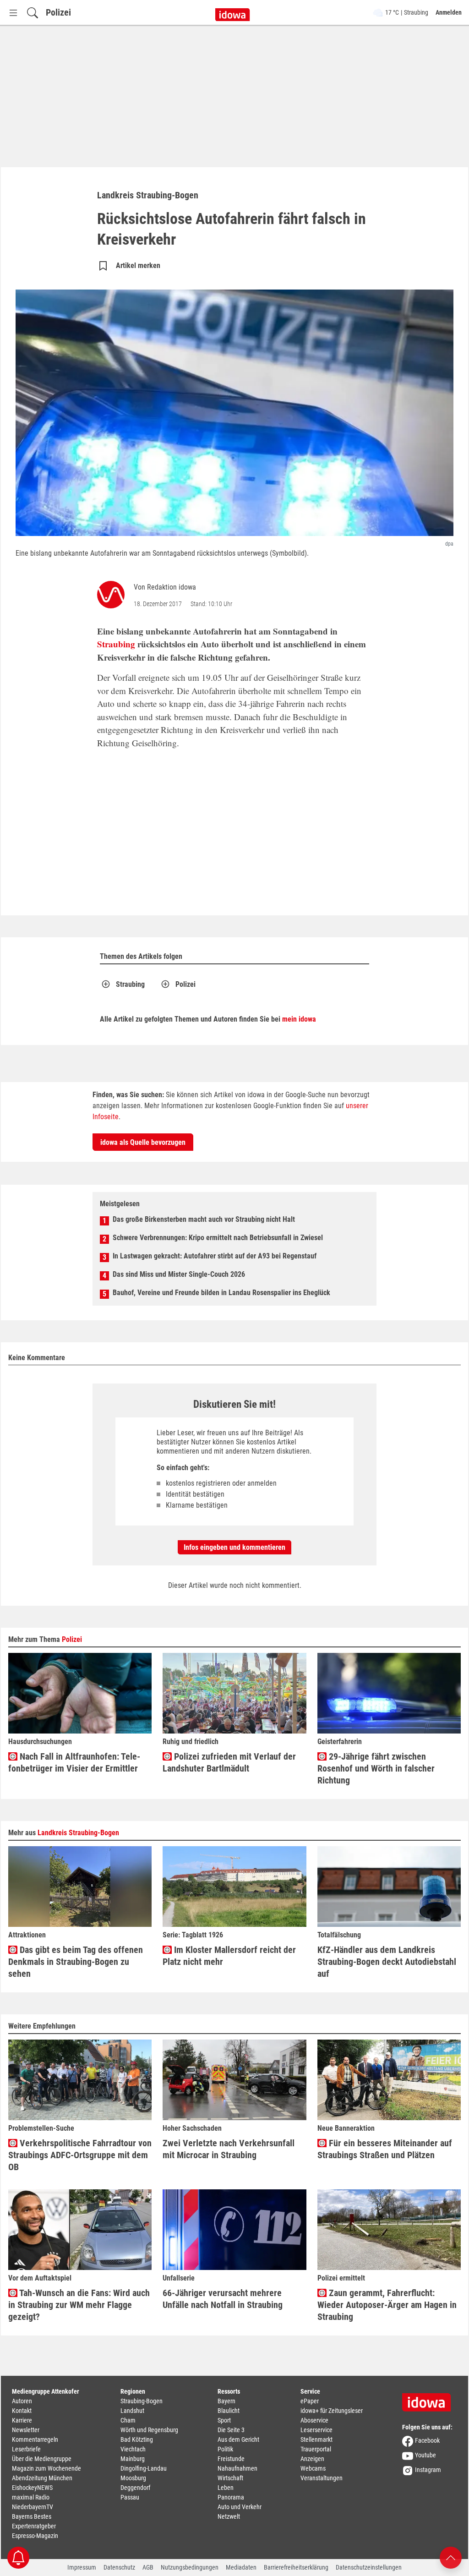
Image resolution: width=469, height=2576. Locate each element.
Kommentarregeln (35, 2439)
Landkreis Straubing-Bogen (78, 1833)
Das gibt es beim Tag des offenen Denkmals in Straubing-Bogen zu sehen (76, 1962)
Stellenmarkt (316, 2439)
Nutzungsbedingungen (190, 2567)
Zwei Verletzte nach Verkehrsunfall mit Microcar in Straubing (229, 2149)
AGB (148, 2567)
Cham (128, 2420)
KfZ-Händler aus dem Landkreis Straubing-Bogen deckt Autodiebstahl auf (387, 1962)
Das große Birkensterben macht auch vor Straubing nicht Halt (204, 1219)
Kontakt (22, 2411)
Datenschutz (119, 2567)
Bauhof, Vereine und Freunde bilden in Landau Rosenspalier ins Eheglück (221, 1293)
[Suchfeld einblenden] (33, 13)
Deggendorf (135, 2488)
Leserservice (316, 2430)
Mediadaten (241, 2567)
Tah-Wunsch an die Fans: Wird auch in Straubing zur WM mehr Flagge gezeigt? (79, 2305)
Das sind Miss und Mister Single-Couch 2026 (179, 1274)
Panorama (231, 2497)
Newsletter (26, 2430)
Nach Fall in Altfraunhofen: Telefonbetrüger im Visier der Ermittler (74, 1762)
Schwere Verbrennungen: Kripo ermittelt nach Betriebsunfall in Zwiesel (218, 1238)
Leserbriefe (26, 2449)
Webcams (313, 2468)
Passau (130, 2497)
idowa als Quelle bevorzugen (143, 1142)
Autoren (22, 2401)
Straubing (116, 644)
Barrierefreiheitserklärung (296, 2567)
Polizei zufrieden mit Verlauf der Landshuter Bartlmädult (229, 1762)
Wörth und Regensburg (149, 2430)
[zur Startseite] (430, 2399)
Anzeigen (312, 2459)
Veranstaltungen (322, 2478)
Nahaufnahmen (237, 2468)
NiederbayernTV (33, 2507)
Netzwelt (229, 2516)
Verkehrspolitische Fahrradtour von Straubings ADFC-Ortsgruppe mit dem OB (80, 2155)
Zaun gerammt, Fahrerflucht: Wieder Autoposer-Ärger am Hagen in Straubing (387, 2305)
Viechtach (133, 2449)
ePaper (310, 2401)
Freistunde (231, 2459)
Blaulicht (229, 2411)
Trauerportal (316, 2449)
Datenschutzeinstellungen (369, 2567)
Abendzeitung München (42, 2478)
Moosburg (133, 2478)
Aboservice (314, 2420)
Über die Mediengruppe (42, 2459)
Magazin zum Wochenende (46, 2468)
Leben (226, 2488)
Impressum (82, 2567)
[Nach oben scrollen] (451, 2557)
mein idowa (299, 1019)
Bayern (226, 2401)
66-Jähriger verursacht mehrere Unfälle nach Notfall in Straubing (223, 2299)
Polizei (58, 12)
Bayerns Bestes (32, 2516)
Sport (224, 2420)
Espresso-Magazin (35, 2536)
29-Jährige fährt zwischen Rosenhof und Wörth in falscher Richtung (376, 1768)
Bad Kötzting (137, 2439)
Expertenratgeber (34, 2526)
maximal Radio (31, 2497)
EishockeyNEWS (32, 2488)
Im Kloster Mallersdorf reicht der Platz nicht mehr (229, 1956)
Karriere (22, 2420)
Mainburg (133, 2459)
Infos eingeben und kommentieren (234, 1547)
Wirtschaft (230, 2478)
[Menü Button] (13, 13)
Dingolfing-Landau (144, 2468)
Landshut (132, 2411)
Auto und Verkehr (240, 2507)
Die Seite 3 (231, 2430)
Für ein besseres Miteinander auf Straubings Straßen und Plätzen (385, 2149)
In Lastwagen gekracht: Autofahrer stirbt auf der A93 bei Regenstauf (215, 1256)
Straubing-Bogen (142, 2401)
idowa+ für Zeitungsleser (332, 2411)
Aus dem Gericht (238, 2439)
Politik (225, 2449)
